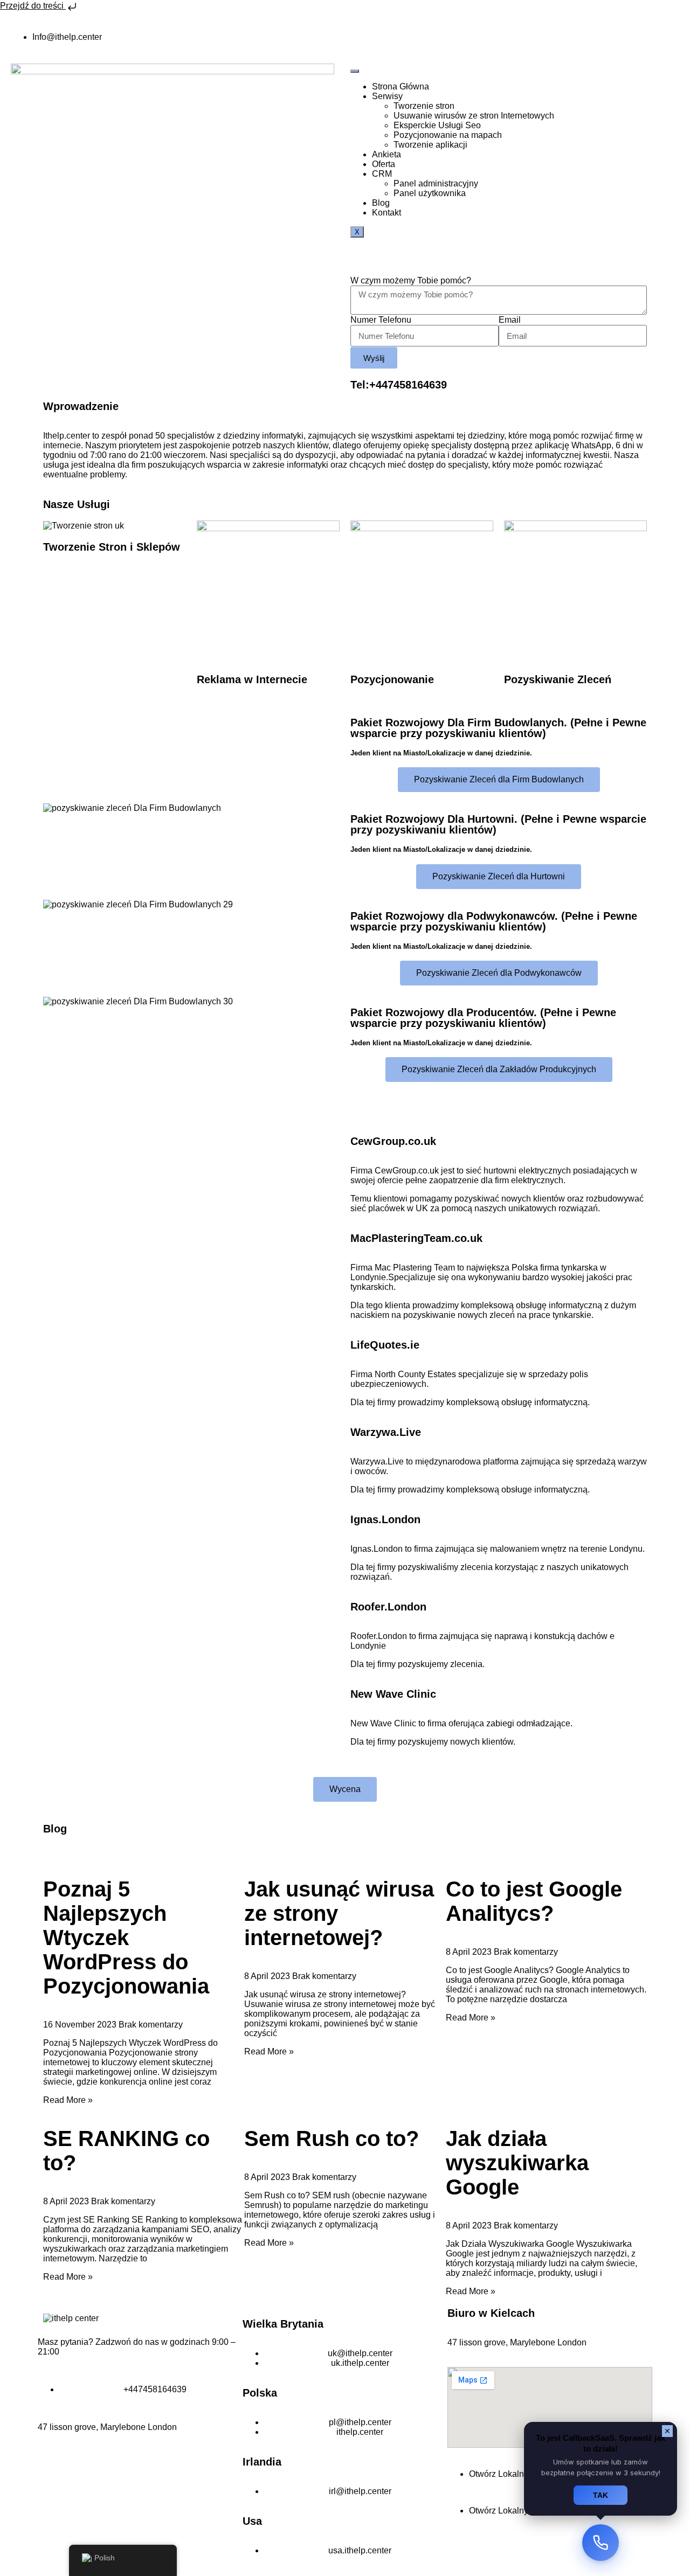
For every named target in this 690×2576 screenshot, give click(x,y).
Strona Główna (401, 86)
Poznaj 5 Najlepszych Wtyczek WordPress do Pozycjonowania (126, 1938)
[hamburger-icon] (355, 71)
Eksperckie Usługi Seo (437, 125)
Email (510, 320)
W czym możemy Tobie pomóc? (411, 280)
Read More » (68, 2100)
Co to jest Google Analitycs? (534, 1901)
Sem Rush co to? (332, 2138)
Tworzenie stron (424, 106)
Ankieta (387, 154)
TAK (601, 2495)
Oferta (384, 164)
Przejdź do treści (33, 6)
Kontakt (387, 213)
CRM (382, 174)
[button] (191, 706)
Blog (381, 203)
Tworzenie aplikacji (430, 145)
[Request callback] (601, 2543)
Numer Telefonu (381, 320)
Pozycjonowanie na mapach (448, 135)
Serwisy (387, 96)
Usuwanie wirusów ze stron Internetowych (474, 116)
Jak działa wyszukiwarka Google (517, 2163)
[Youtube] (364, 37)
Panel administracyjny (436, 183)
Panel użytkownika (430, 193)
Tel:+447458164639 (399, 385)
